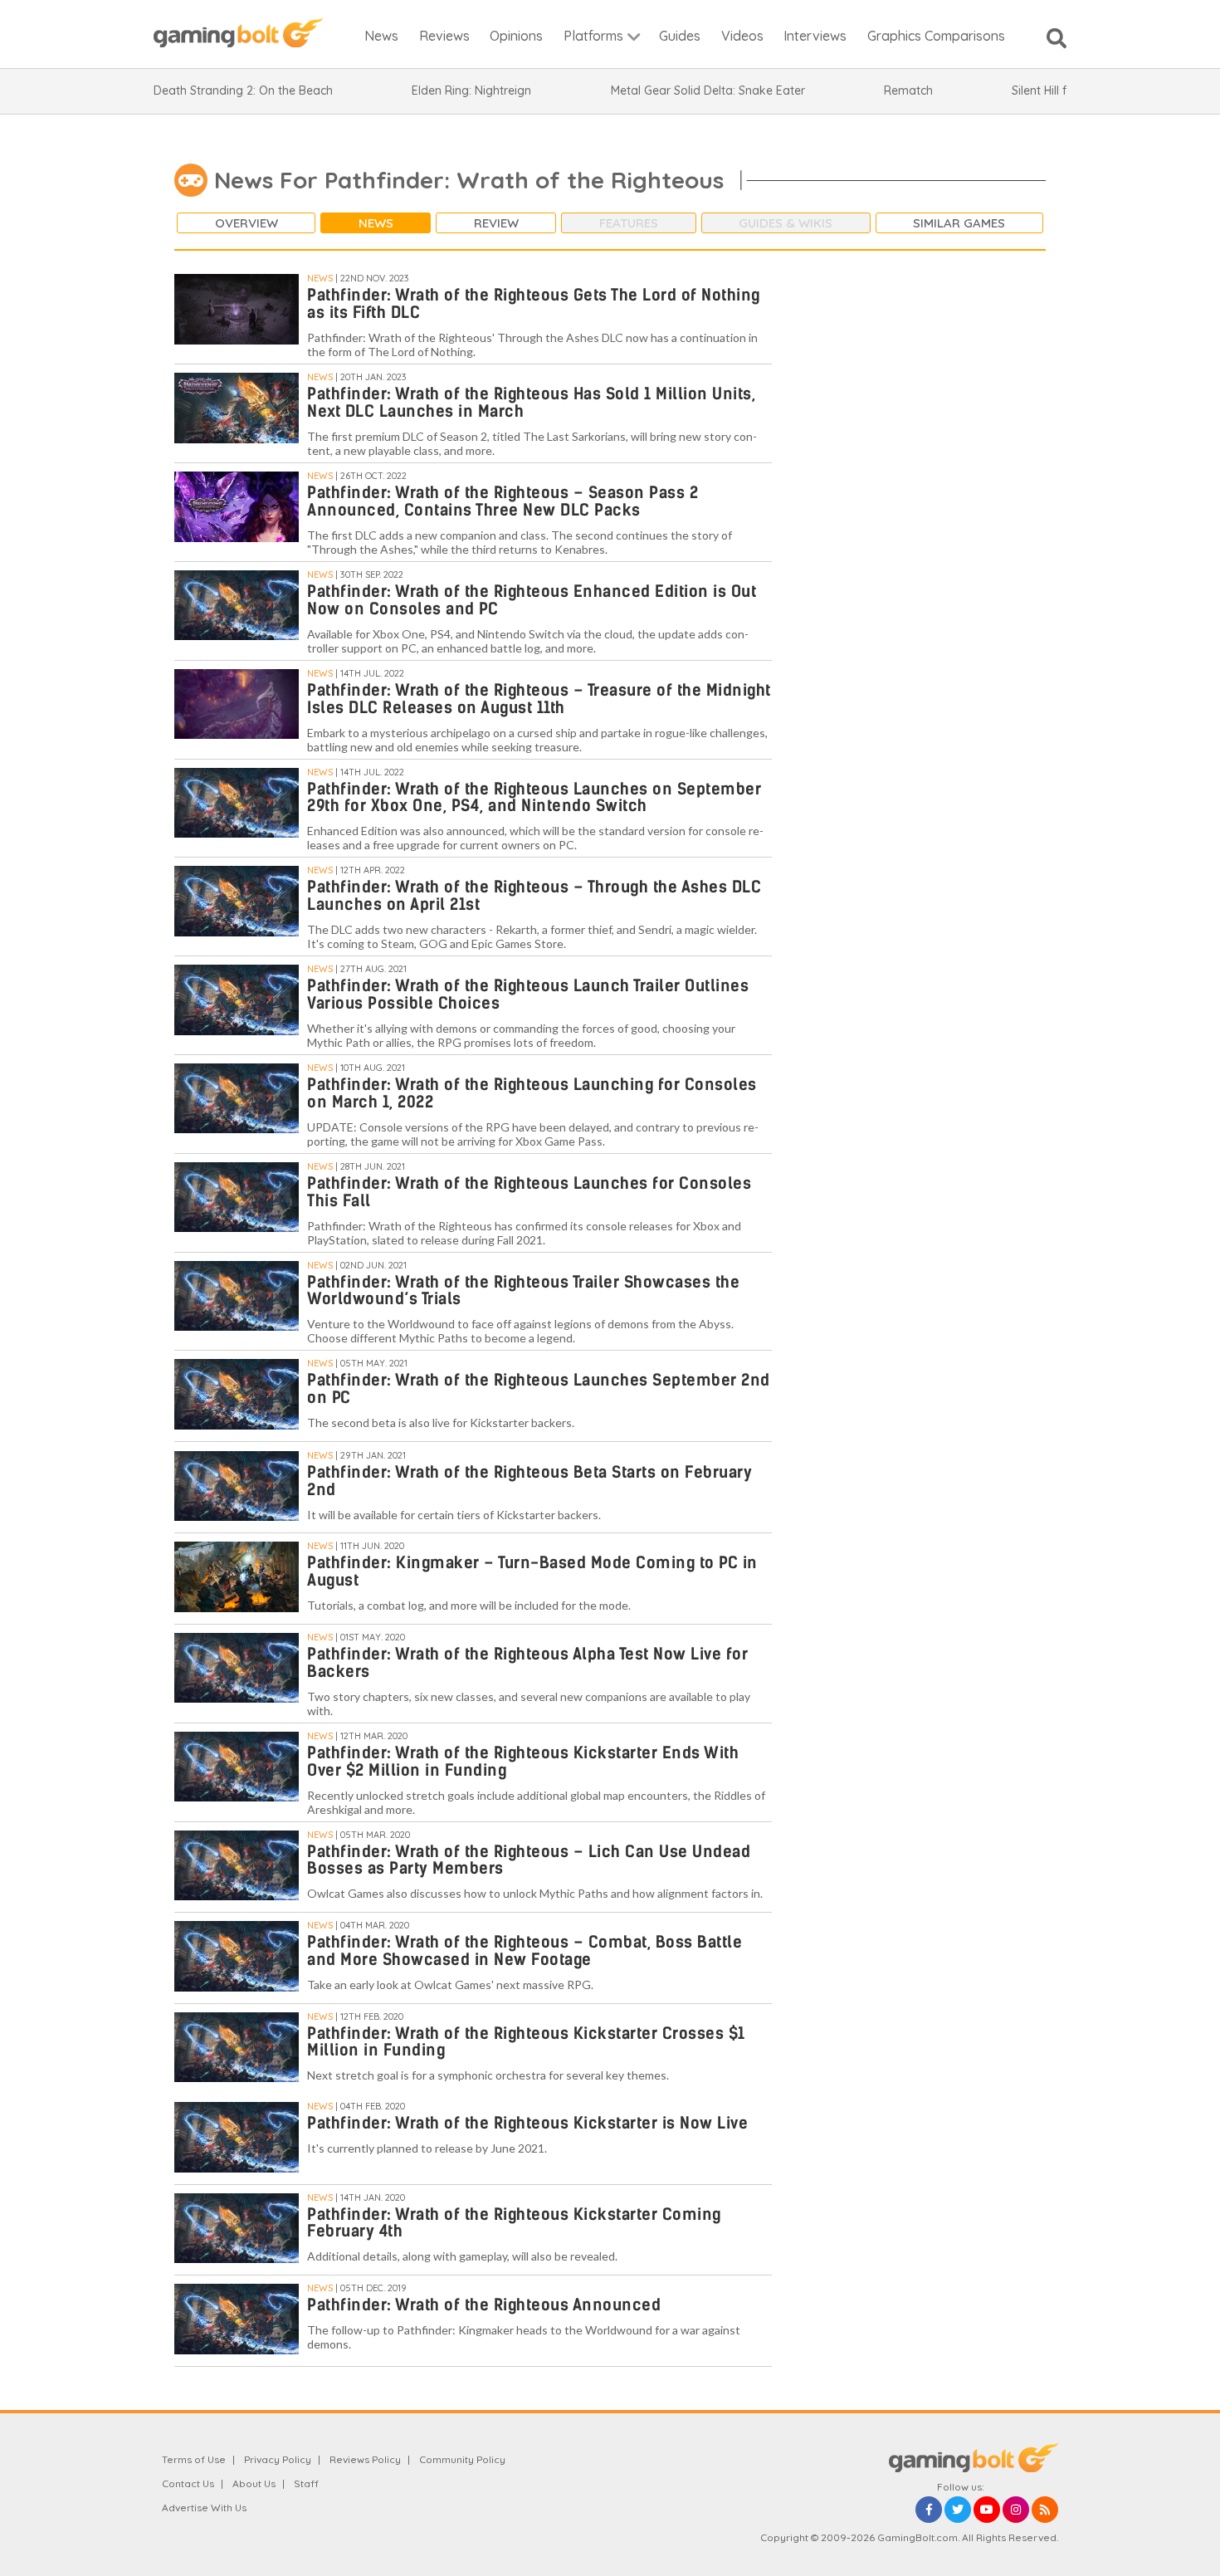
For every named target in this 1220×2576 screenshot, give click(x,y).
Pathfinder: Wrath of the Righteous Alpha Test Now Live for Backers (527, 1663)
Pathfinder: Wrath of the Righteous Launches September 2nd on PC (539, 1389)
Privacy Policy (278, 2459)
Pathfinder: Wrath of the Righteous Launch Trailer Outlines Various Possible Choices (528, 995)
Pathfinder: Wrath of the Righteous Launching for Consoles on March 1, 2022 (532, 1093)
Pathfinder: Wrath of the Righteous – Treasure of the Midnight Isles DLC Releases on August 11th (539, 699)
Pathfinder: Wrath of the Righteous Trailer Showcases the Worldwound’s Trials (523, 1291)
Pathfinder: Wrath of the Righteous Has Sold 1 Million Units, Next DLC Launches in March (531, 403)
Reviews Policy (365, 2459)
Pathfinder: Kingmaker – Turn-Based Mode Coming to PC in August (532, 1572)
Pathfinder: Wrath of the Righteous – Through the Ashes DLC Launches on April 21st (534, 896)
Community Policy (462, 2459)
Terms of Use (194, 2459)
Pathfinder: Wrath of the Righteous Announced (484, 2305)
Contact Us (188, 2483)
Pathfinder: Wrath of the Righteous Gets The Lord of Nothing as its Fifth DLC (534, 304)
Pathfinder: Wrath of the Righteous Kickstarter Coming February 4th (514, 2223)
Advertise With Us (204, 2508)
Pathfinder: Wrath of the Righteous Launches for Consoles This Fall (529, 1192)
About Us (254, 2483)
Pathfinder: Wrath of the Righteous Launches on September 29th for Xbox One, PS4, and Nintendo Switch (534, 798)
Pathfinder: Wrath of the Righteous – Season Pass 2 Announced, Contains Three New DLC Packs (503, 501)
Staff (306, 2483)
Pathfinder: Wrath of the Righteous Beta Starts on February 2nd (529, 1481)
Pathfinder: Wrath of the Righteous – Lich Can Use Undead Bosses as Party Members (529, 1860)
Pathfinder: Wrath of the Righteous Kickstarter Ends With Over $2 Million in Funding (523, 1762)
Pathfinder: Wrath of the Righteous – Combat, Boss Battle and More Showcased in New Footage (525, 1951)
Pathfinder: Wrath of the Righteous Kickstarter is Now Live (527, 2123)
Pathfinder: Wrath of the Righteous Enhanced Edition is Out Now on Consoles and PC (532, 600)
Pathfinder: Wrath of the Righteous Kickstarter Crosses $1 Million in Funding (526, 2042)
